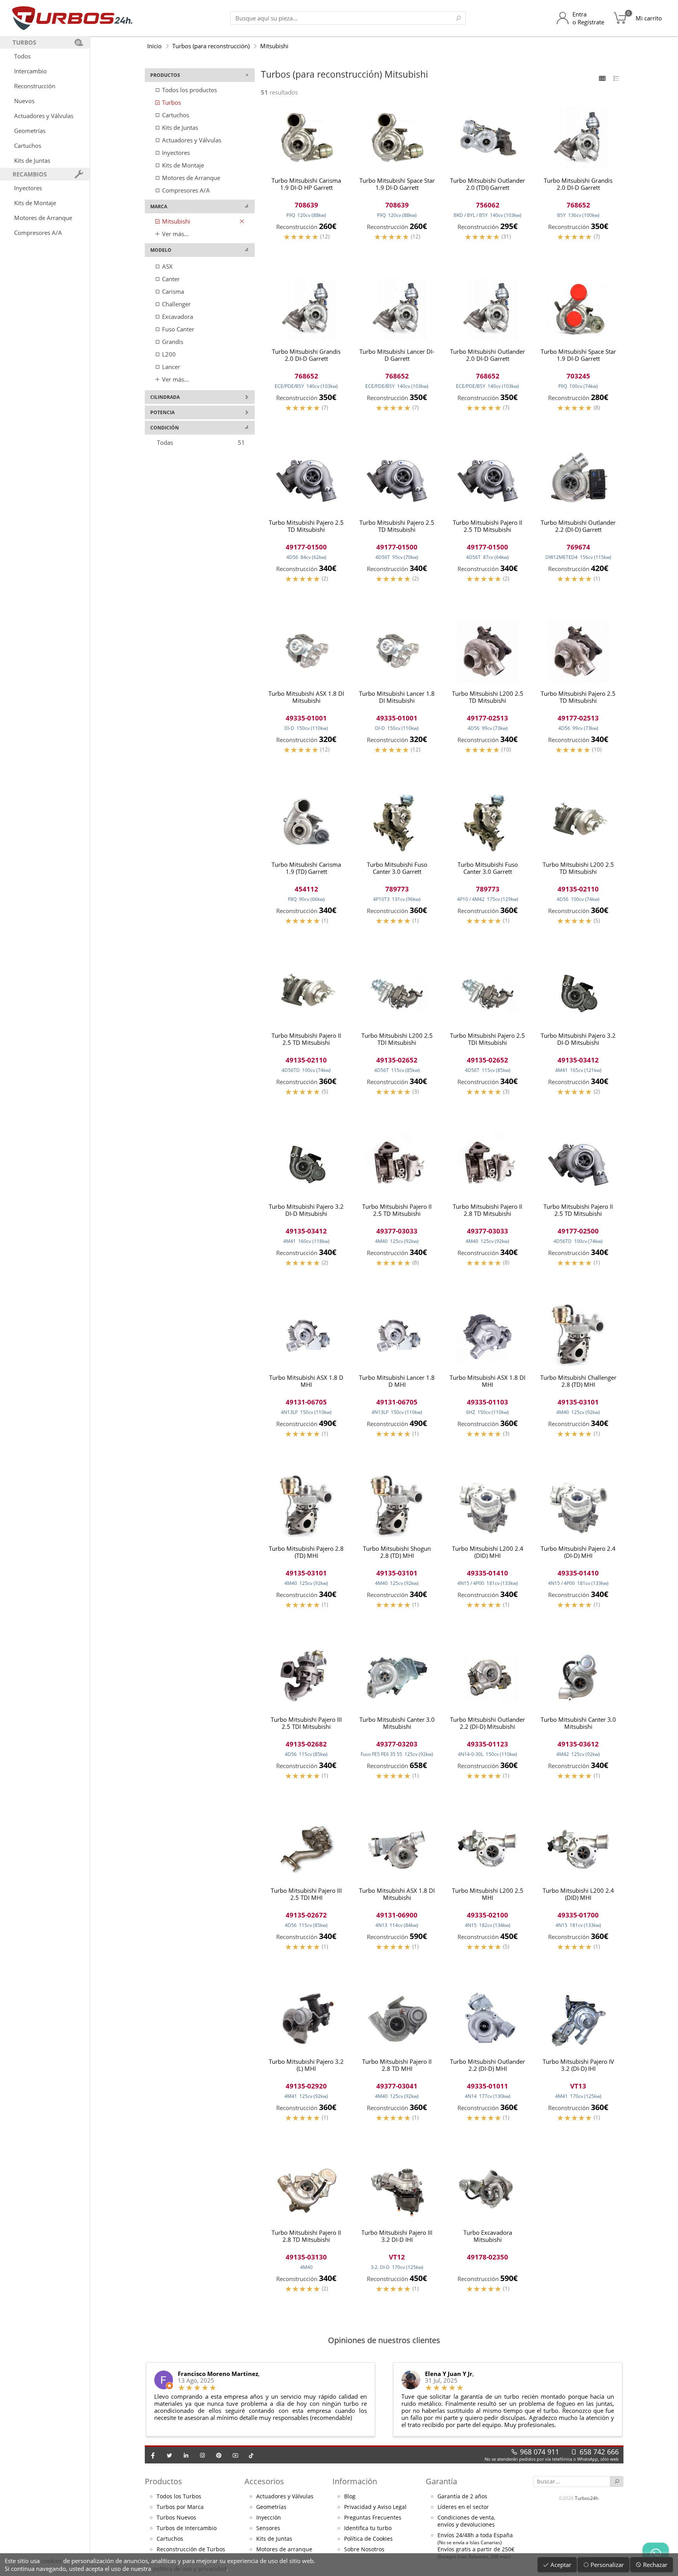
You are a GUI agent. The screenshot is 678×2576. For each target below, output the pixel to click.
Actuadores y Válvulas (44, 116)
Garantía (441, 2481)
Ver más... (175, 234)
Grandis (172, 342)
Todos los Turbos (179, 2496)
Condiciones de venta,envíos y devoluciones (466, 2521)
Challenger (176, 304)
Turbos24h (587, 2498)
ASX (167, 266)
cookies (51, 2561)
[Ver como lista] (616, 78)
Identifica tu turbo (368, 2528)
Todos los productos (189, 90)
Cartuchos (28, 146)
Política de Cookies (368, 2539)
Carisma (172, 291)
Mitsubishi (274, 46)
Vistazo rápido (306, 249)
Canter (170, 279)
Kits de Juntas (32, 160)
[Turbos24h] (72, 18)
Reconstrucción (35, 86)
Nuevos (24, 101)
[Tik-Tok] (251, 2455)
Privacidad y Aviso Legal (375, 2507)
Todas (201, 442)
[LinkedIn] (186, 2455)
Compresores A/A (38, 233)
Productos (163, 2481)
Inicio (154, 46)
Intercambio (30, 71)
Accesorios (264, 2481)
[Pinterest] (219, 2455)
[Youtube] (235, 2455)
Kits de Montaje (35, 203)
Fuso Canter (177, 329)
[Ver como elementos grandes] (602, 78)
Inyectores (28, 188)
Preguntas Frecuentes (373, 2518)
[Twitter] (169, 2455)
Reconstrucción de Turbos (191, 2549)
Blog (350, 2496)
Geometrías (30, 131)
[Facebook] (153, 2455)
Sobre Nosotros (364, 2549)
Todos (22, 56)
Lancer (170, 367)
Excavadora (177, 317)
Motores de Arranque (43, 218)
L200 (168, 354)
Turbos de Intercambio (187, 2528)
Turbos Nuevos (176, 2518)
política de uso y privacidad (190, 2569)
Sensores (268, 2528)
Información (355, 2481)
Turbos (171, 102)
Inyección (269, 2518)
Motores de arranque (284, 2549)
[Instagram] (202, 2455)
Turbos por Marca (180, 2507)
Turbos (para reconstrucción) (211, 46)
